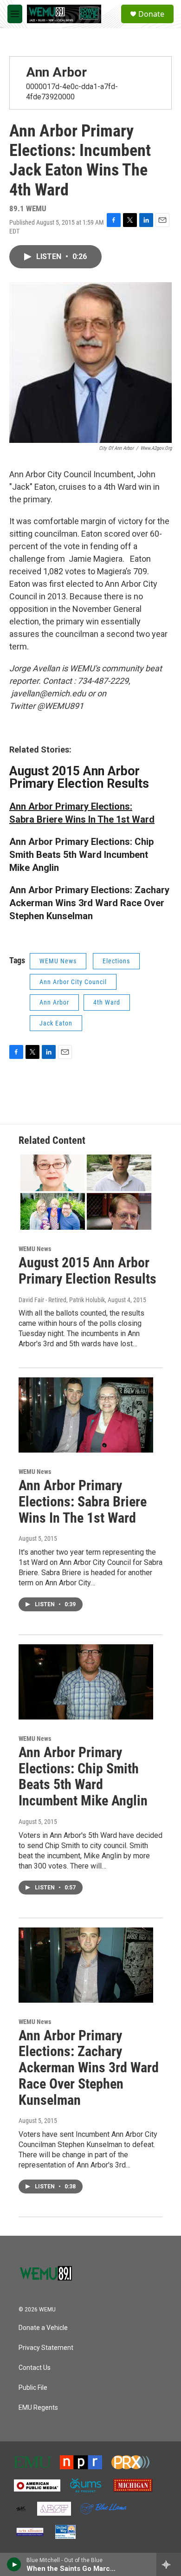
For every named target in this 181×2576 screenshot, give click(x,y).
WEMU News (58, 961)
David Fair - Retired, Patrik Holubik (62, 1300)
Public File (33, 2388)
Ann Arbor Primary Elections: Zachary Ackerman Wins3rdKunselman (89, 903)
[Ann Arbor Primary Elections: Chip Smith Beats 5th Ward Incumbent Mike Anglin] (86, 1682)
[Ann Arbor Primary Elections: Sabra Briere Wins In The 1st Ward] (86, 1415)
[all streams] (169, 2564)
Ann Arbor (56, 72)
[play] (14, 2564)
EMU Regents (38, 2408)
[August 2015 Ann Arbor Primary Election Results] (86, 1192)
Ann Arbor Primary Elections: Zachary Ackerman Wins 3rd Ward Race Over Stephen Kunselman (89, 2068)
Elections (116, 961)
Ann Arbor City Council (73, 982)
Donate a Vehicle (43, 2328)
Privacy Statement (46, 2348)
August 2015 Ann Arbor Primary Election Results (79, 777)
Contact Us (35, 2368)
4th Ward (107, 1002)
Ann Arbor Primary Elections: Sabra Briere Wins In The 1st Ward (83, 1502)
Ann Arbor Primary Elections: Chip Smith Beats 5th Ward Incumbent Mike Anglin (81, 855)
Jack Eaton (56, 1023)
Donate (151, 14)
